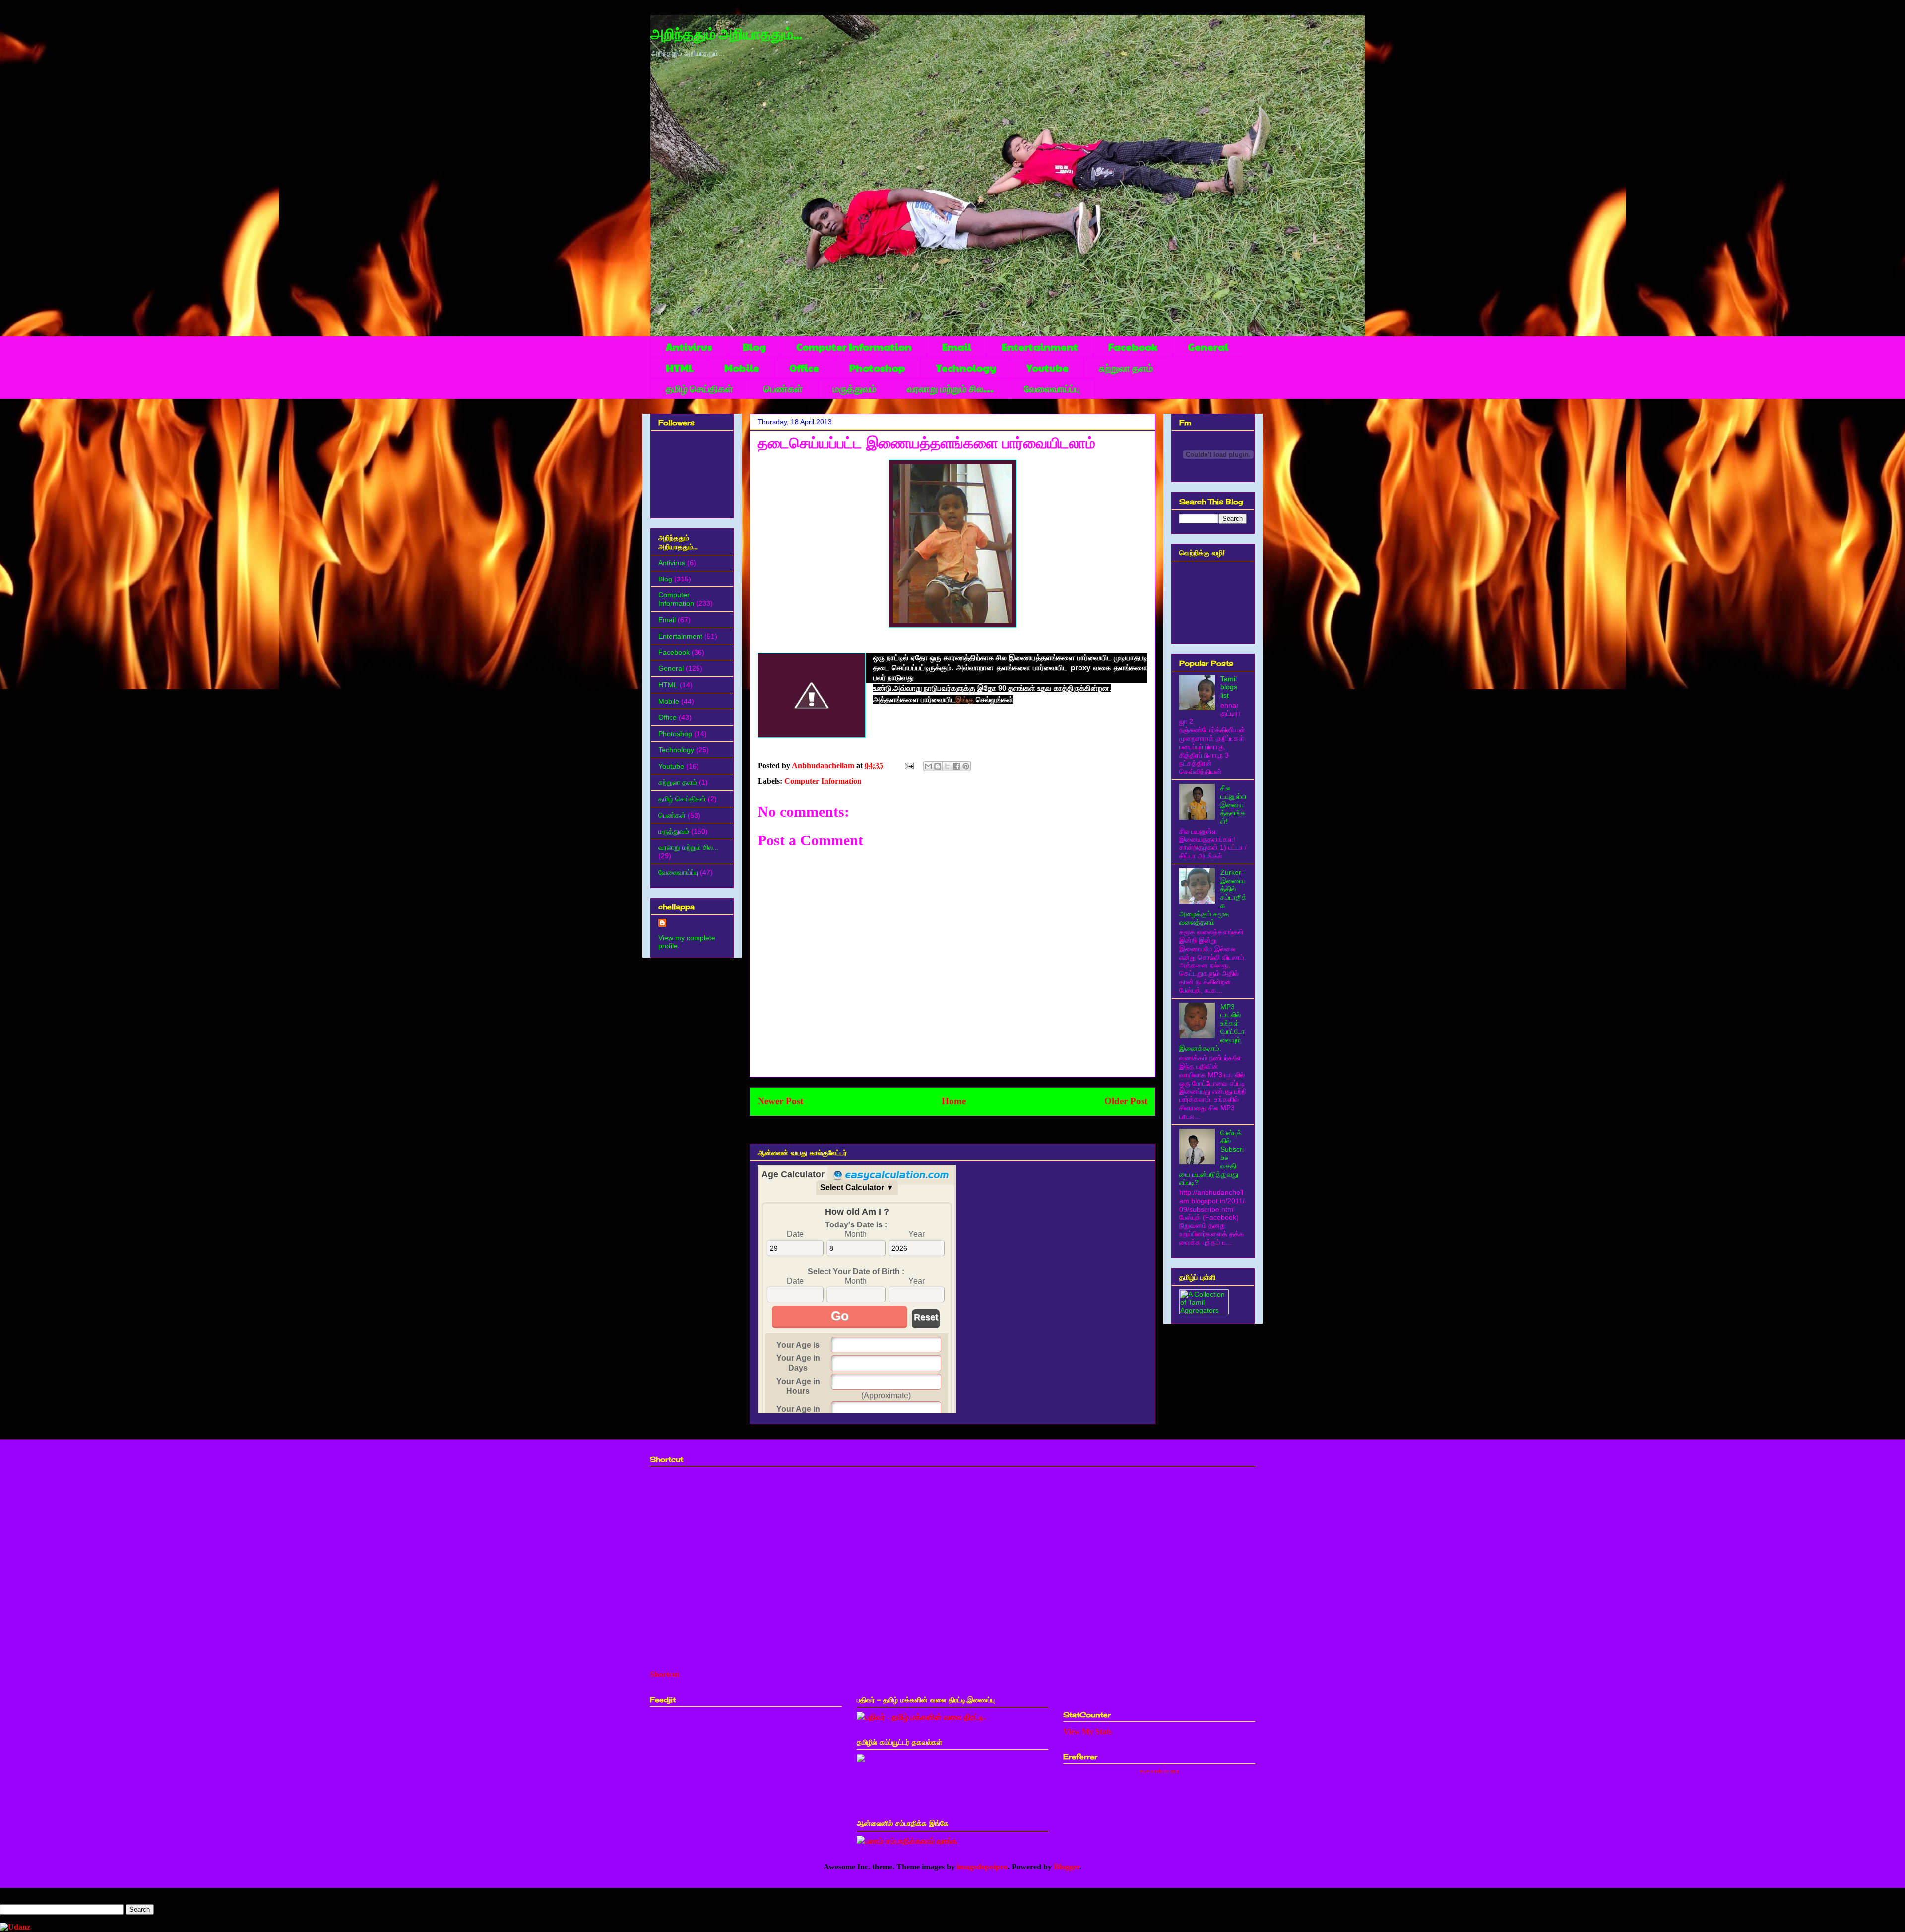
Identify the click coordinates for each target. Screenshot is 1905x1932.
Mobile (742, 368)
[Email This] (928, 766)
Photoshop (877, 368)
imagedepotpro (982, 1867)
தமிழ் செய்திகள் (699, 388)
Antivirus (689, 347)
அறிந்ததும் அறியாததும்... (726, 35)
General (1208, 347)
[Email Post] (908, 765)
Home (954, 1101)
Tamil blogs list (1229, 687)
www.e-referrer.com (1159, 1771)
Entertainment (1040, 347)
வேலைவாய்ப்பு (1052, 388)
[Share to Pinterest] (966, 766)
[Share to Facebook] (956, 766)
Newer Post (780, 1101)
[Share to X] (947, 766)
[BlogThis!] (938, 766)
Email (957, 347)
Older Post (1126, 1101)
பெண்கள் (783, 388)
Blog (754, 347)
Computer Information (854, 347)
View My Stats (1087, 1731)
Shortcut (665, 1674)
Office (804, 368)
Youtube (1048, 368)
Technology (966, 368)
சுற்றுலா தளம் (1126, 368)
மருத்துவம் (855, 388)
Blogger (1067, 1867)
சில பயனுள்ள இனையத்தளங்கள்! (1234, 805)
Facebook (1133, 347)
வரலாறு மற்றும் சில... (950, 388)
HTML (680, 368)
